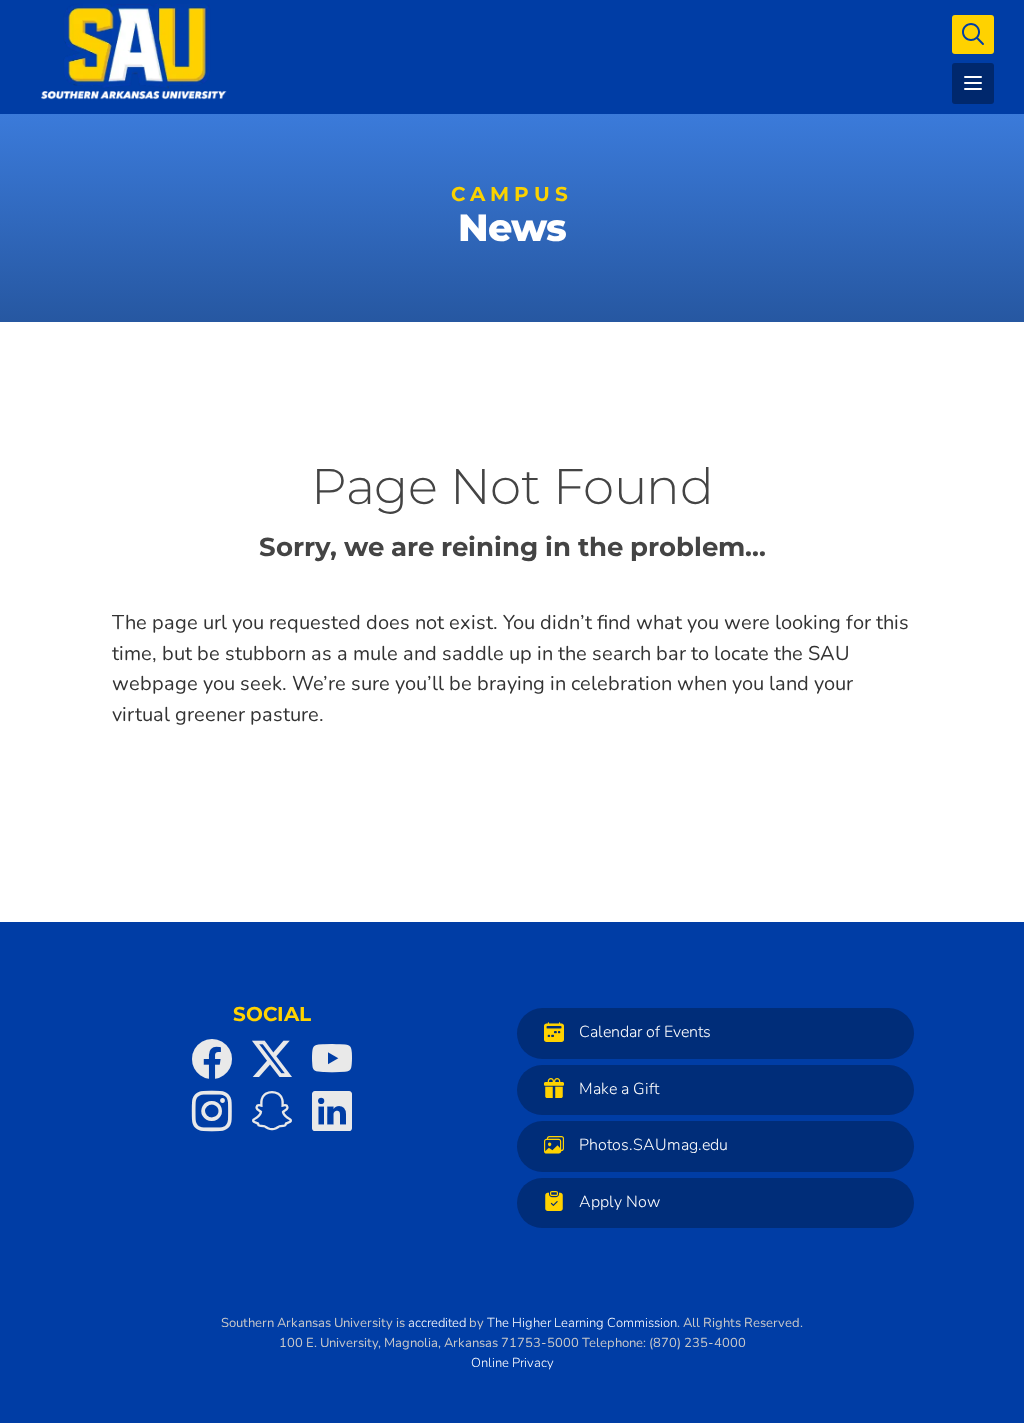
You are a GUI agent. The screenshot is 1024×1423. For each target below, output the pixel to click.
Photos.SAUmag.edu (653, 1145)
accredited (437, 1323)
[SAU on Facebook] (212, 1059)
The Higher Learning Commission (582, 1323)
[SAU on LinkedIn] (332, 1111)
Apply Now (619, 1202)
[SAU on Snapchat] (272, 1111)
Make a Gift (619, 1089)
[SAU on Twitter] (272, 1059)
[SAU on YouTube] (332, 1059)
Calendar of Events (645, 1032)
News (512, 220)
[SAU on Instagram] (212, 1111)
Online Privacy (512, 1363)
